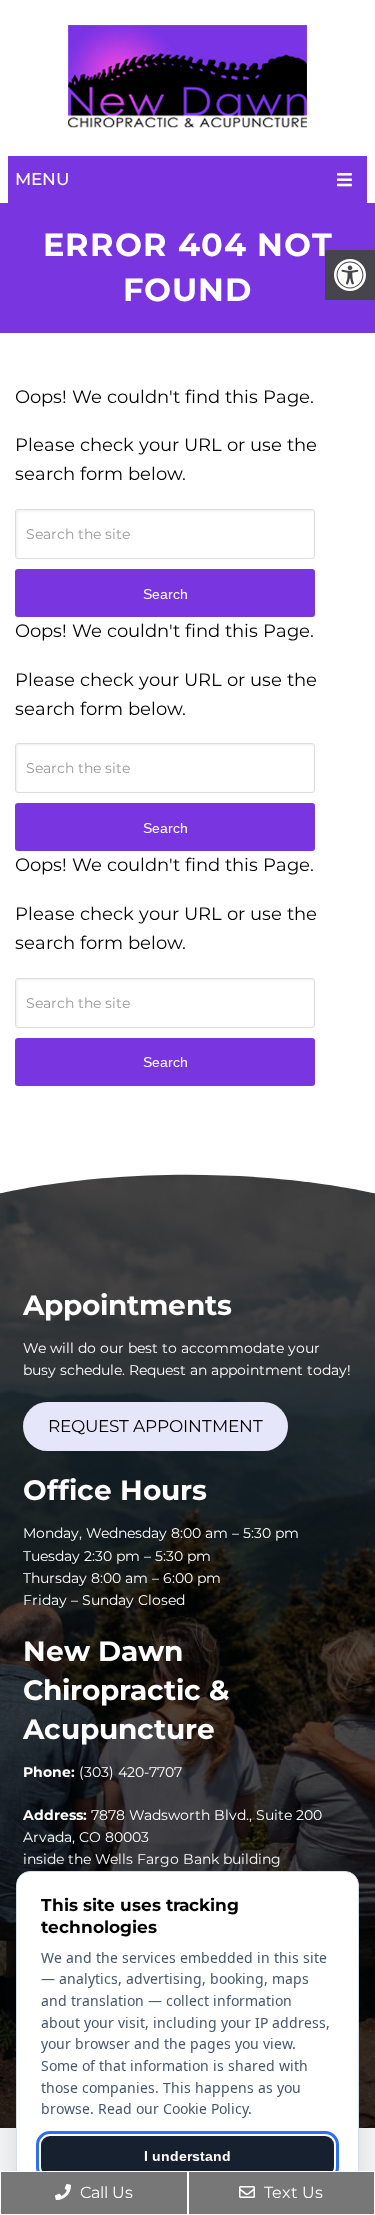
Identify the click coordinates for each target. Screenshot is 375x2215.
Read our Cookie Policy (173, 2108)
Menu (42, 179)
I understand (187, 2156)
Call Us (104, 2192)
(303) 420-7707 (130, 1772)
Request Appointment (155, 1426)
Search (165, 1062)
